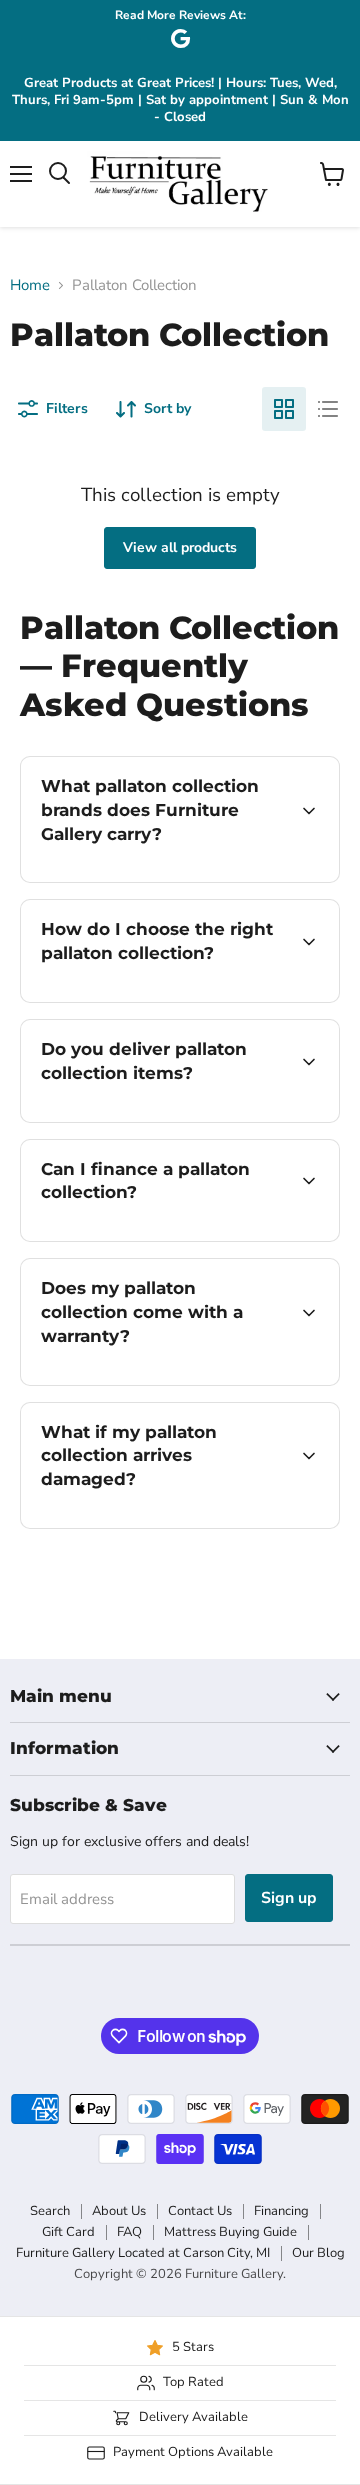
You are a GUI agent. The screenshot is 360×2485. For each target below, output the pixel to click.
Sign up (289, 1898)
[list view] (328, 409)
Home (30, 285)
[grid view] (284, 409)
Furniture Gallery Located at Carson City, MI (143, 2253)
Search (50, 2211)
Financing (281, 2211)
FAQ (129, 2232)
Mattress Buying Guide (230, 2232)
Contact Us (200, 2211)
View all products (180, 547)
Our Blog (318, 2253)
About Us (119, 2211)
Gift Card (68, 2232)
